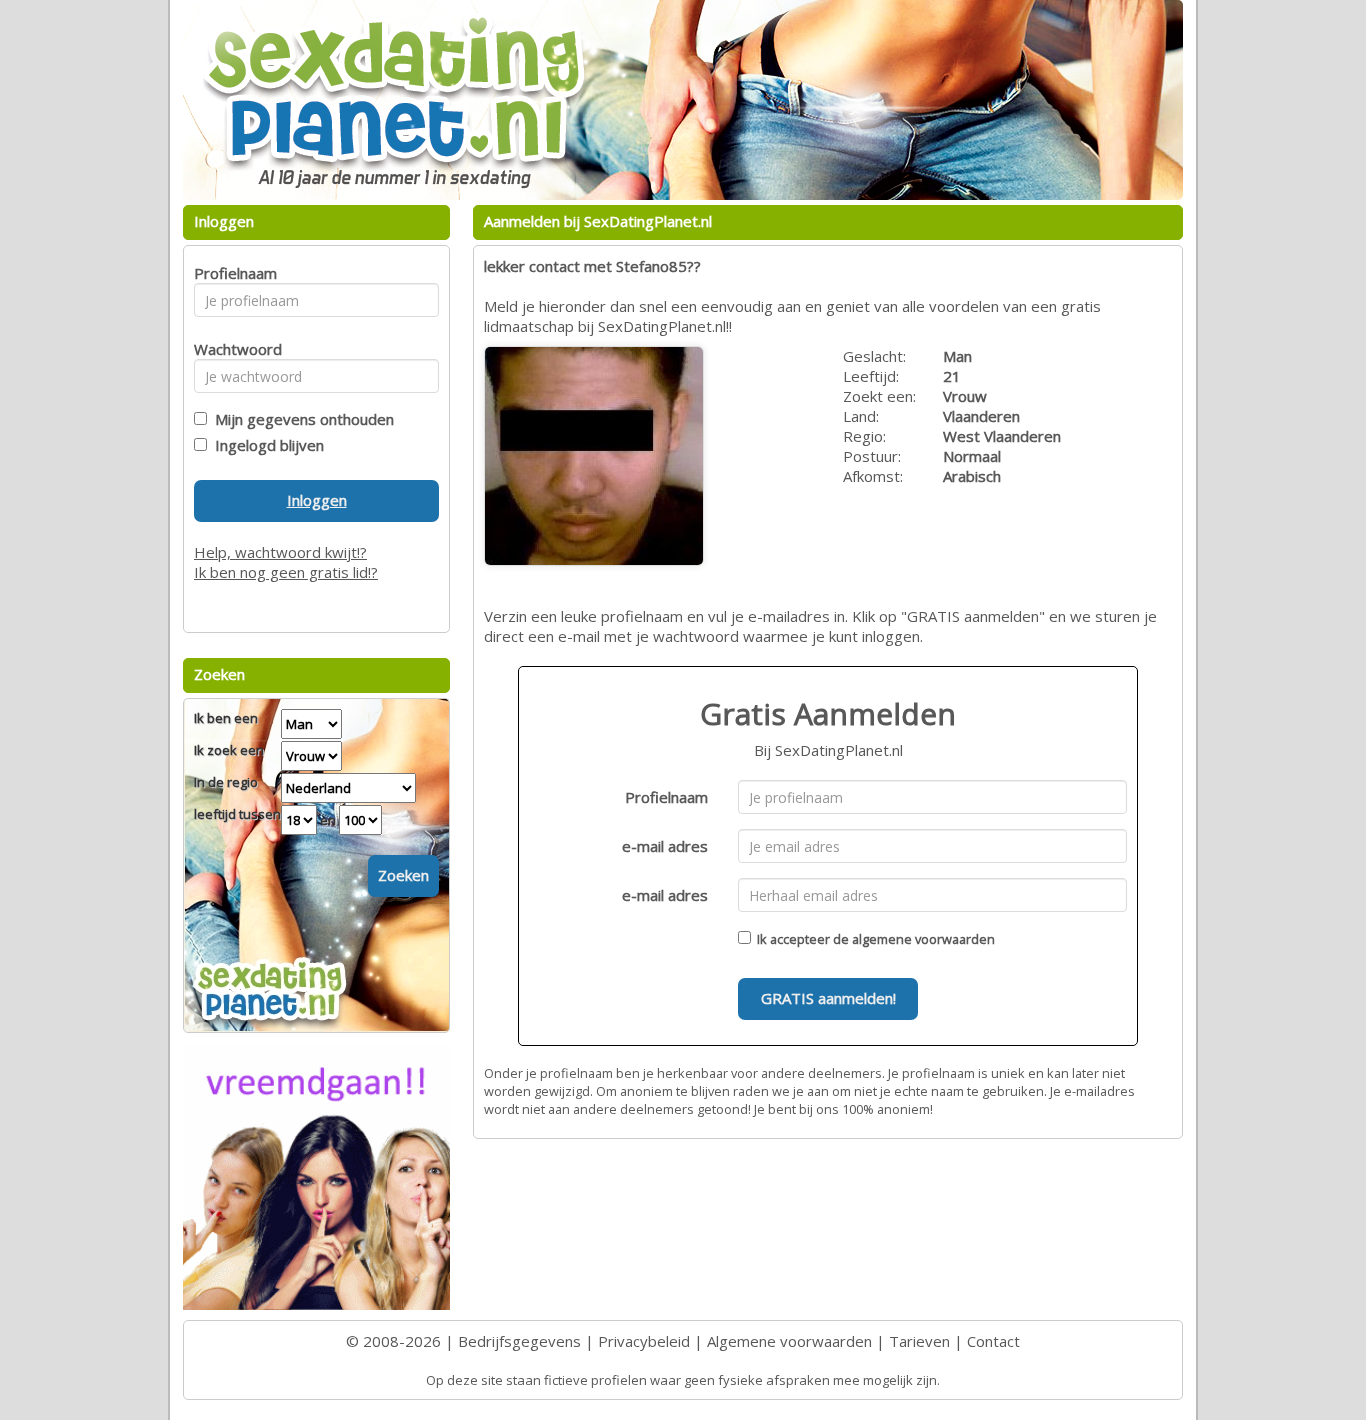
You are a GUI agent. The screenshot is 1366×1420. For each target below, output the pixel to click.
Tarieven (919, 1341)
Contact (993, 1341)
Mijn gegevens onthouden (300, 419)
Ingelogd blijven (265, 445)
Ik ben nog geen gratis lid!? (286, 572)
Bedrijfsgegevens (519, 1341)
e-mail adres (665, 846)
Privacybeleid (644, 1341)
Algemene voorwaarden (789, 1341)
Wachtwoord (232, 349)
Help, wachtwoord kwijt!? (280, 552)
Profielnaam (666, 797)
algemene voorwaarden (923, 939)
